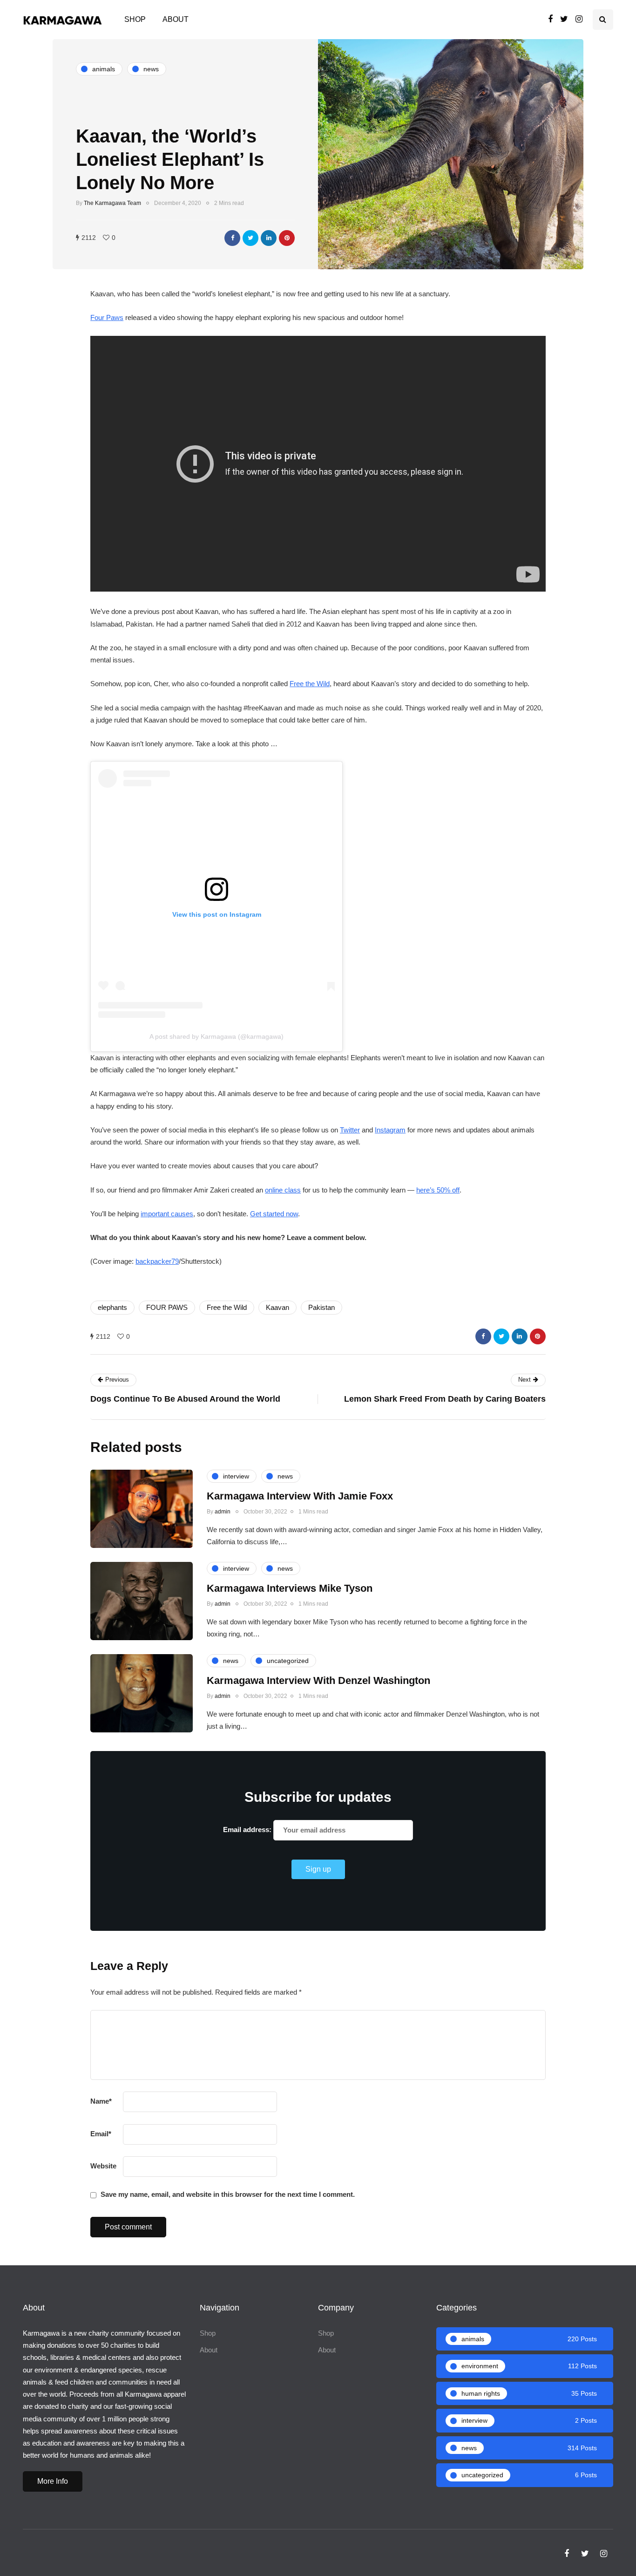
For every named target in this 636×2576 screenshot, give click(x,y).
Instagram (390, 1130)
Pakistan (321, 1307)
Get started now (274, 1214)
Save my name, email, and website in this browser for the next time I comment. (228, 2194)
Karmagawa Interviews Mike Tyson (290, 1588)
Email (101, 2134)
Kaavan (277, 1307)
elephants (112, 1307)
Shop (135, 19)
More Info (53, 2481)
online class (283, 1190)
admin (223, 1512)
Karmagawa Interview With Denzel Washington (318, 1680)
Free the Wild (310, 684)
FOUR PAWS (167, 1307)
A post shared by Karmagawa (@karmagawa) (217, 1036)
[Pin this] (287, 238)
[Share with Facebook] (232, 238)
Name (101, 2101)
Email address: (248, 1830)
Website (103, 2166)
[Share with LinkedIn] (269, 238)
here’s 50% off (438, 1190)
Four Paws (107, 317)
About (176, 19)
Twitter (350, 1130)
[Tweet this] (250, 238)
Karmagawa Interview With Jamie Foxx (300, 1496)
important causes (167, 1214)
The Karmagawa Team (112, 203)
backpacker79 (157, 1261)
